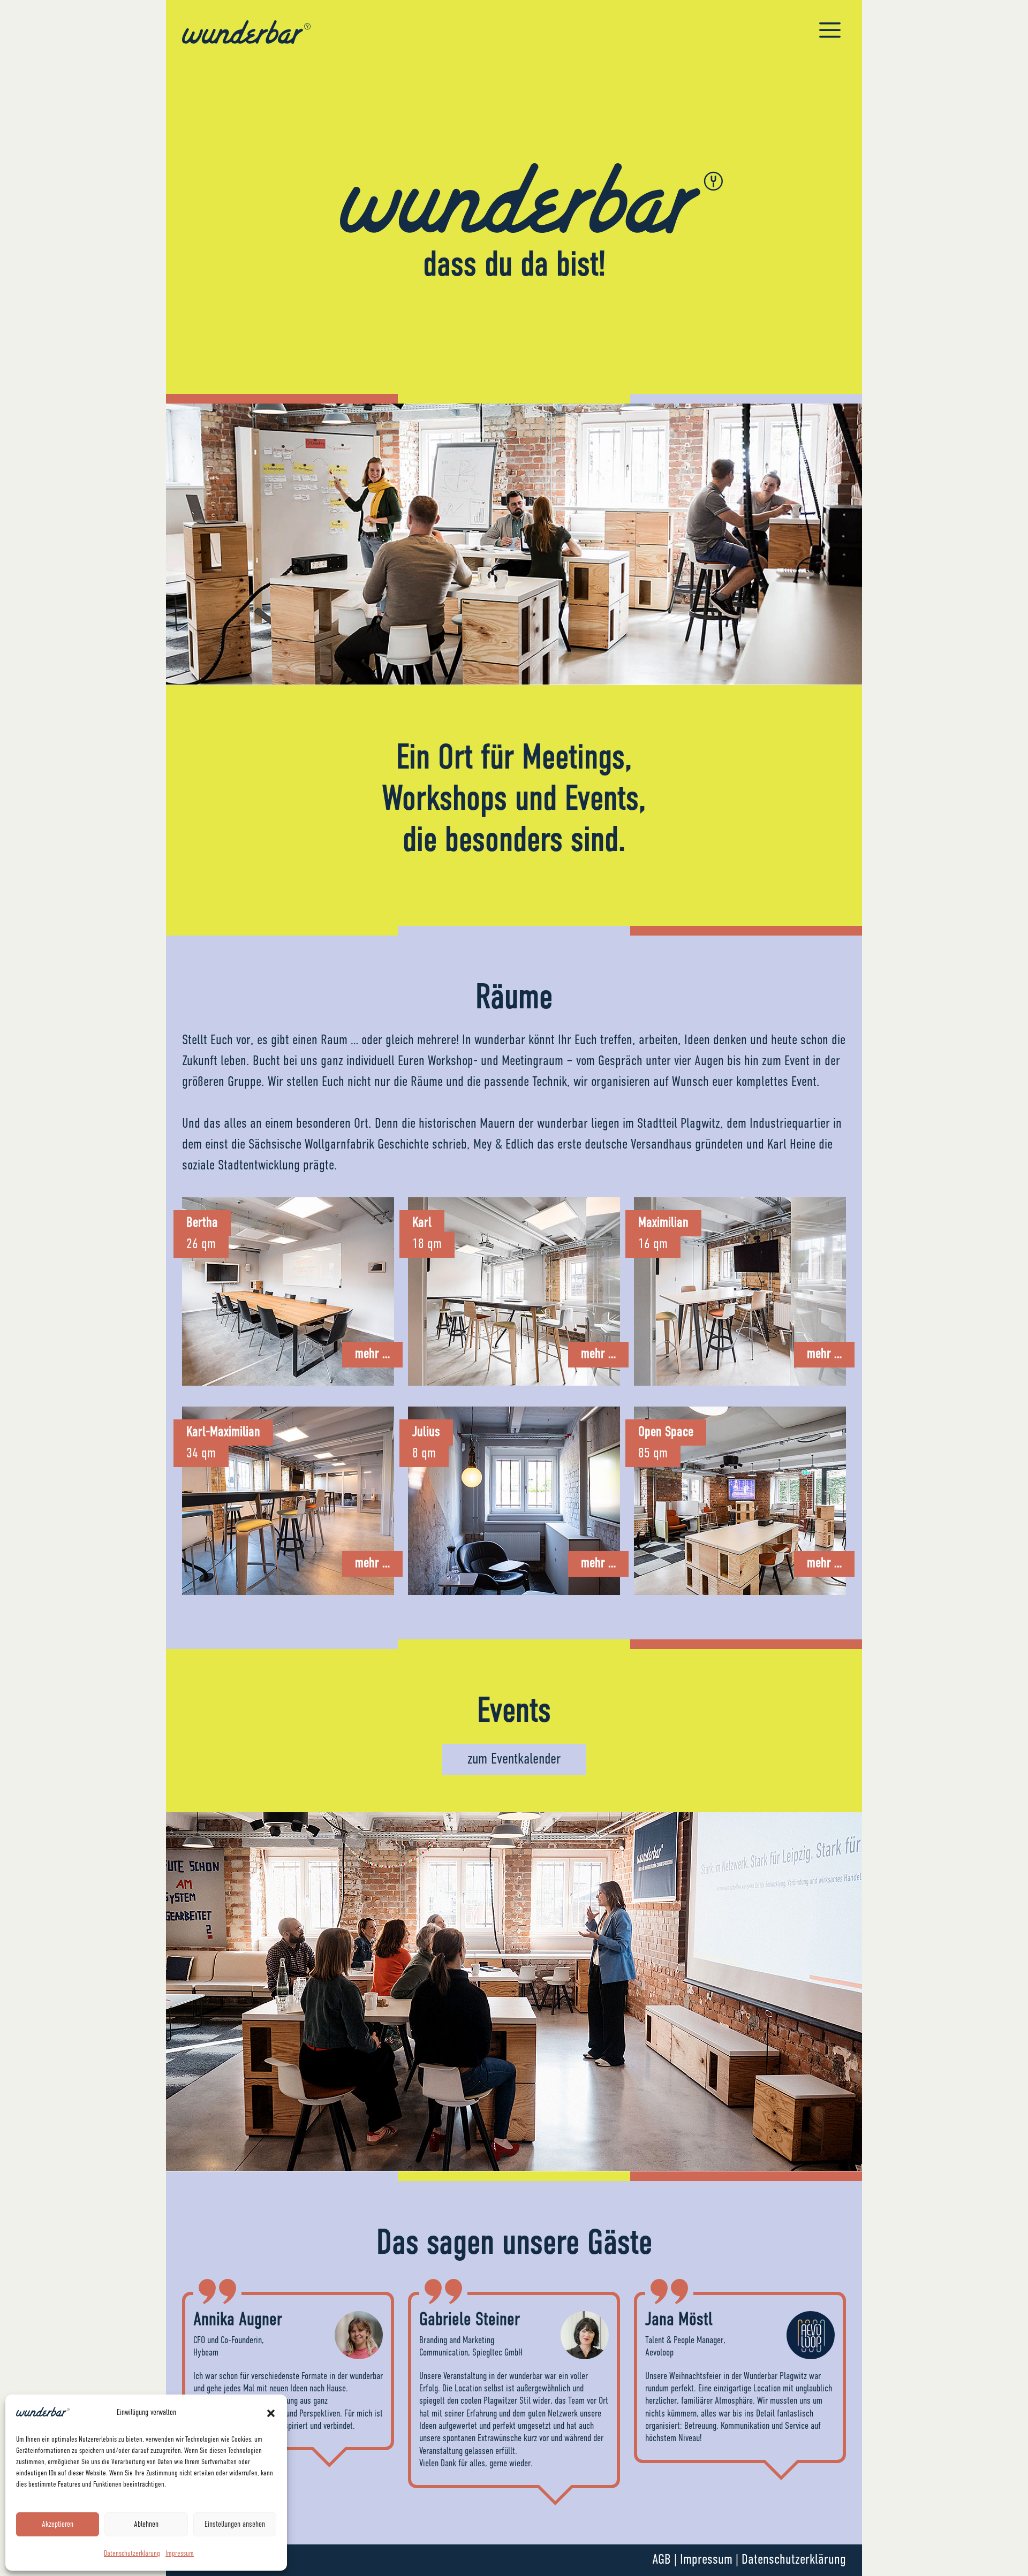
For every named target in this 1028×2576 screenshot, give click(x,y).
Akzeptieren (58, 2524)
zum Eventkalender (514, 1759)
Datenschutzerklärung (132, 2554)
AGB (662, 2560)
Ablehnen (146, 2524)
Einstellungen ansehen (235, 2524)
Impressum (180, 2554)
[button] (271, 2413)
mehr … (372, 1354)
